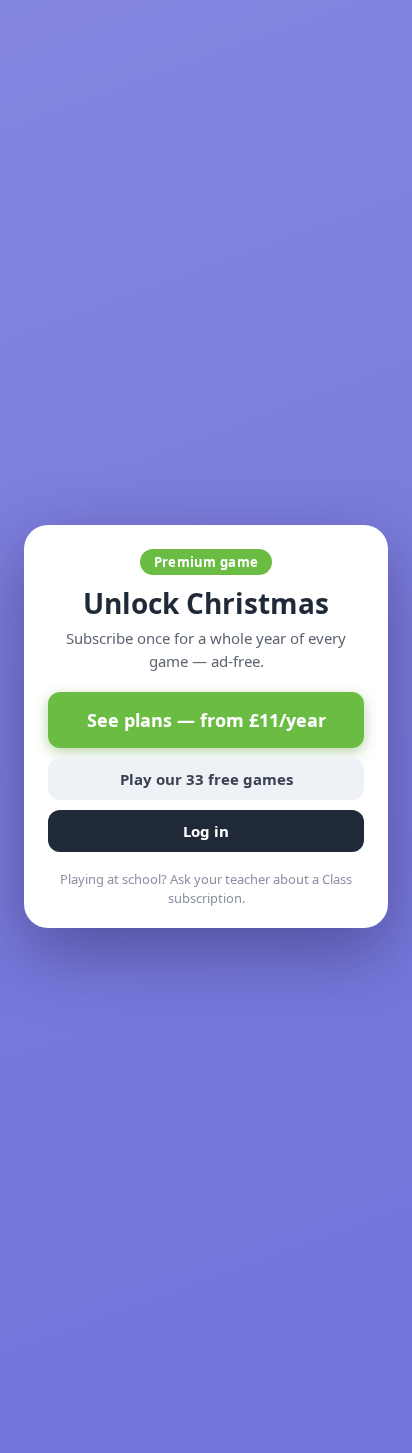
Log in (206, 831)
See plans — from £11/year (206, 720)
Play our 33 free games (206, 779)
